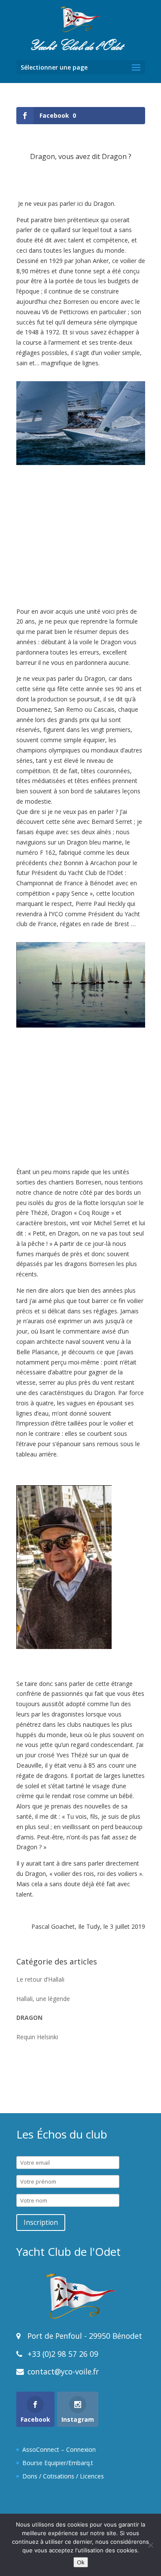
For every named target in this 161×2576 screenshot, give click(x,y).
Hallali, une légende (43, 1999)
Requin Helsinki (37, 2037)
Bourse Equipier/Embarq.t (58, 2463)
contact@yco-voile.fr (62, 2371)
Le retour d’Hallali (40, 1979)
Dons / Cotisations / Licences (63, 2476)
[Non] (150, 2545)
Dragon (29, 2018)
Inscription (41, 2223)
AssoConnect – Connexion (59, 2449)
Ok (81, 2562)
